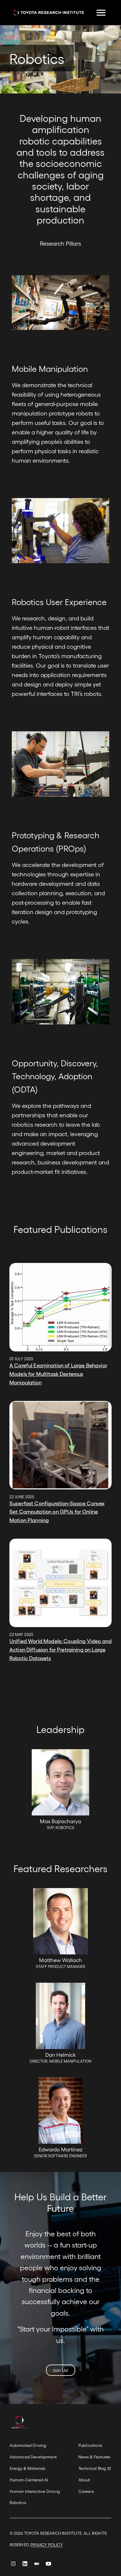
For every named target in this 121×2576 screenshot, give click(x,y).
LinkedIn (25, 2565)
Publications (90, 2445)
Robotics (18, 2502)
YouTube (48, 2565)
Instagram (13, 2565)
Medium (37, 2565)
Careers (86, 2491)
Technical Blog (92, 2468)
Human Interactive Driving (35, 2491)
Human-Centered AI (29, 2480)
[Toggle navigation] (101, 13)
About (84, 2480)
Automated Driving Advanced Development (33, 2451)
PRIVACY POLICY (47, 2545)
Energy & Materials (28, 2468)
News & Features (94, 2457)
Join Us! (61, 2370)
